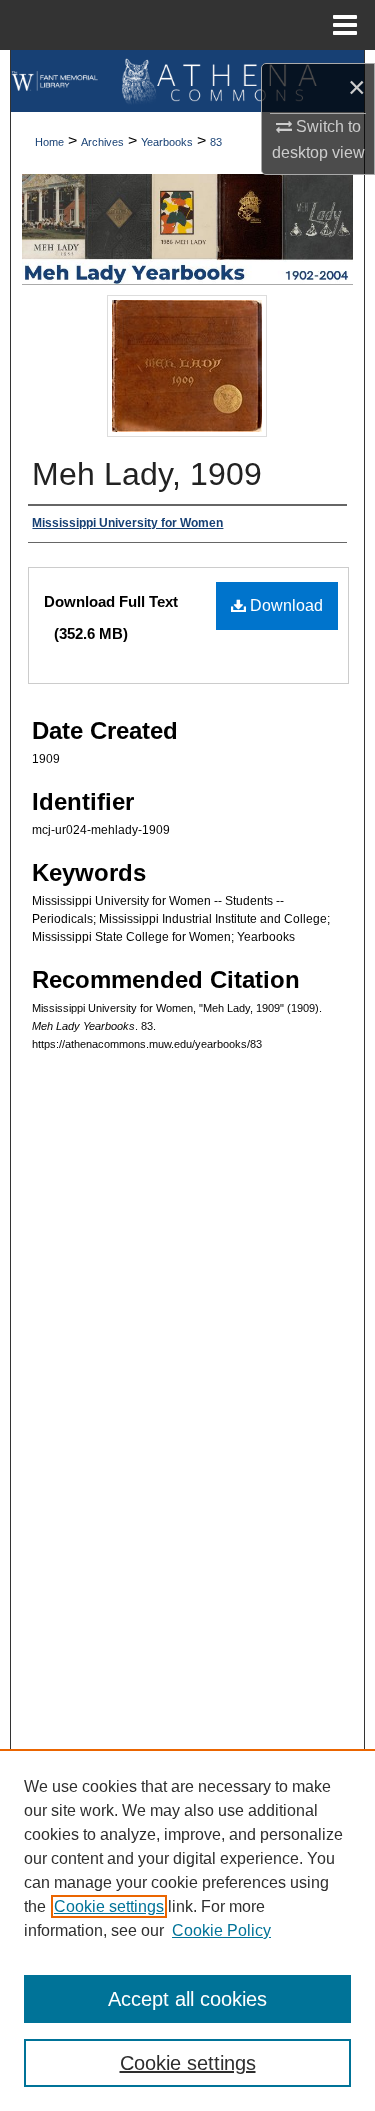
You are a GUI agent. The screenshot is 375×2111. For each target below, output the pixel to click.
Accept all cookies (187, 1999)
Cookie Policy (221, 1930)
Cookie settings (109, 1906)
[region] (187, 1930)
